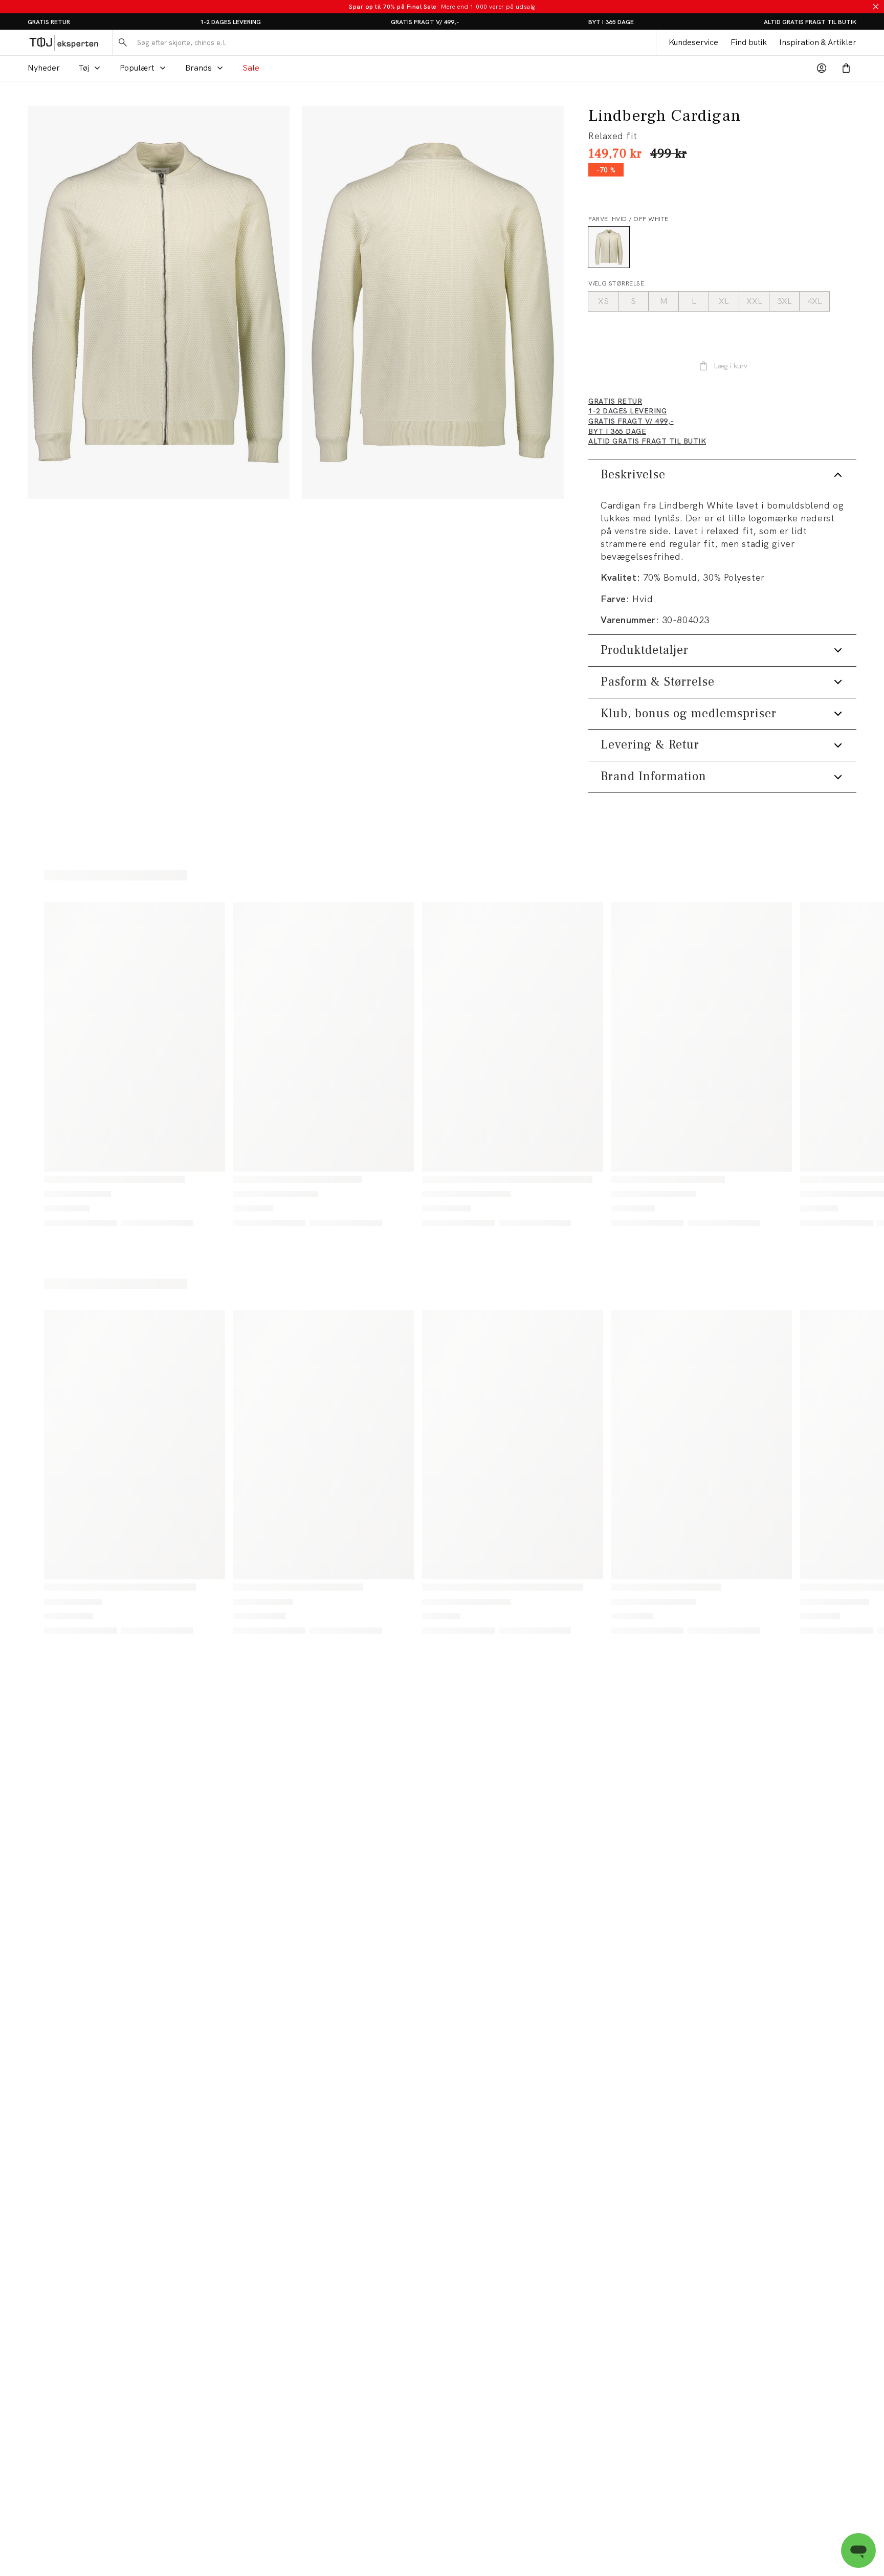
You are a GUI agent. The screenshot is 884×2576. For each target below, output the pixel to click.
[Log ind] (822, 68)
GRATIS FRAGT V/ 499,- (425, 22)
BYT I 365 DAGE (611, 22)
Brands (198, 68)
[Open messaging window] (858, 2550)
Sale (251, 68)
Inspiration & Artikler (818, 42)
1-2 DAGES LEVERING (230, 22)
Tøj (84, 68)
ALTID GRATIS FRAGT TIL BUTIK (810, 22)
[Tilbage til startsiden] (64, 42)
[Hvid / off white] (609, 247)
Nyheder (44, 68)
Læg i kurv (731, 366)
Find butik (749, 42)
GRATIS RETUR (49, 22)
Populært (137, 68)
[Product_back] (433, 302)
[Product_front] (159, 302)
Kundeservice (693, 42)
